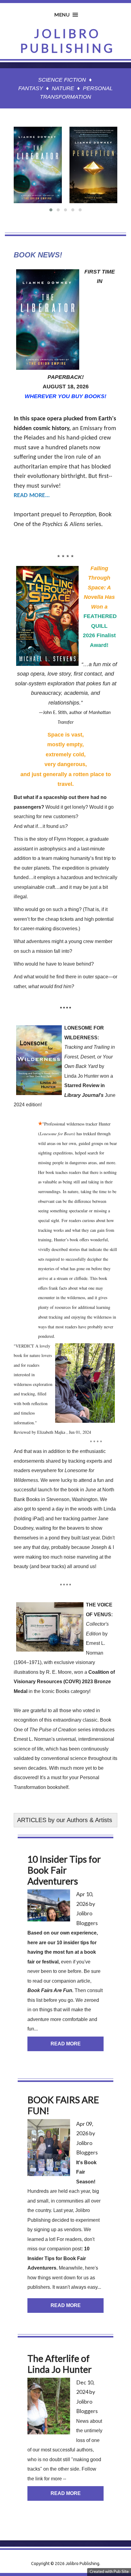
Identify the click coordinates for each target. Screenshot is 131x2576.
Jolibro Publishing (67, 41)
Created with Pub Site (109, 2571)
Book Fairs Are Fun (50, 1990)
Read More (66, 2044)
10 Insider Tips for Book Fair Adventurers (58, 2258)
